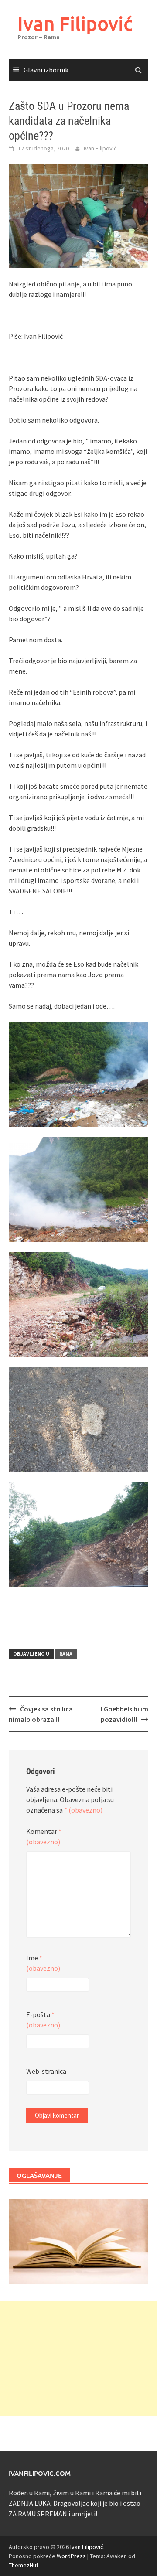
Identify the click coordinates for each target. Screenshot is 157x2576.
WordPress (71, 2556)
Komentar (44, 1837)
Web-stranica (46, 2071)
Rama (66, 1654)
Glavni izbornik (46, 70)
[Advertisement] (78, 2359)
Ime (43, 1963)
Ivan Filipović (75, 23)
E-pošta (43, 2020)
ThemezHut (24, 2565)
